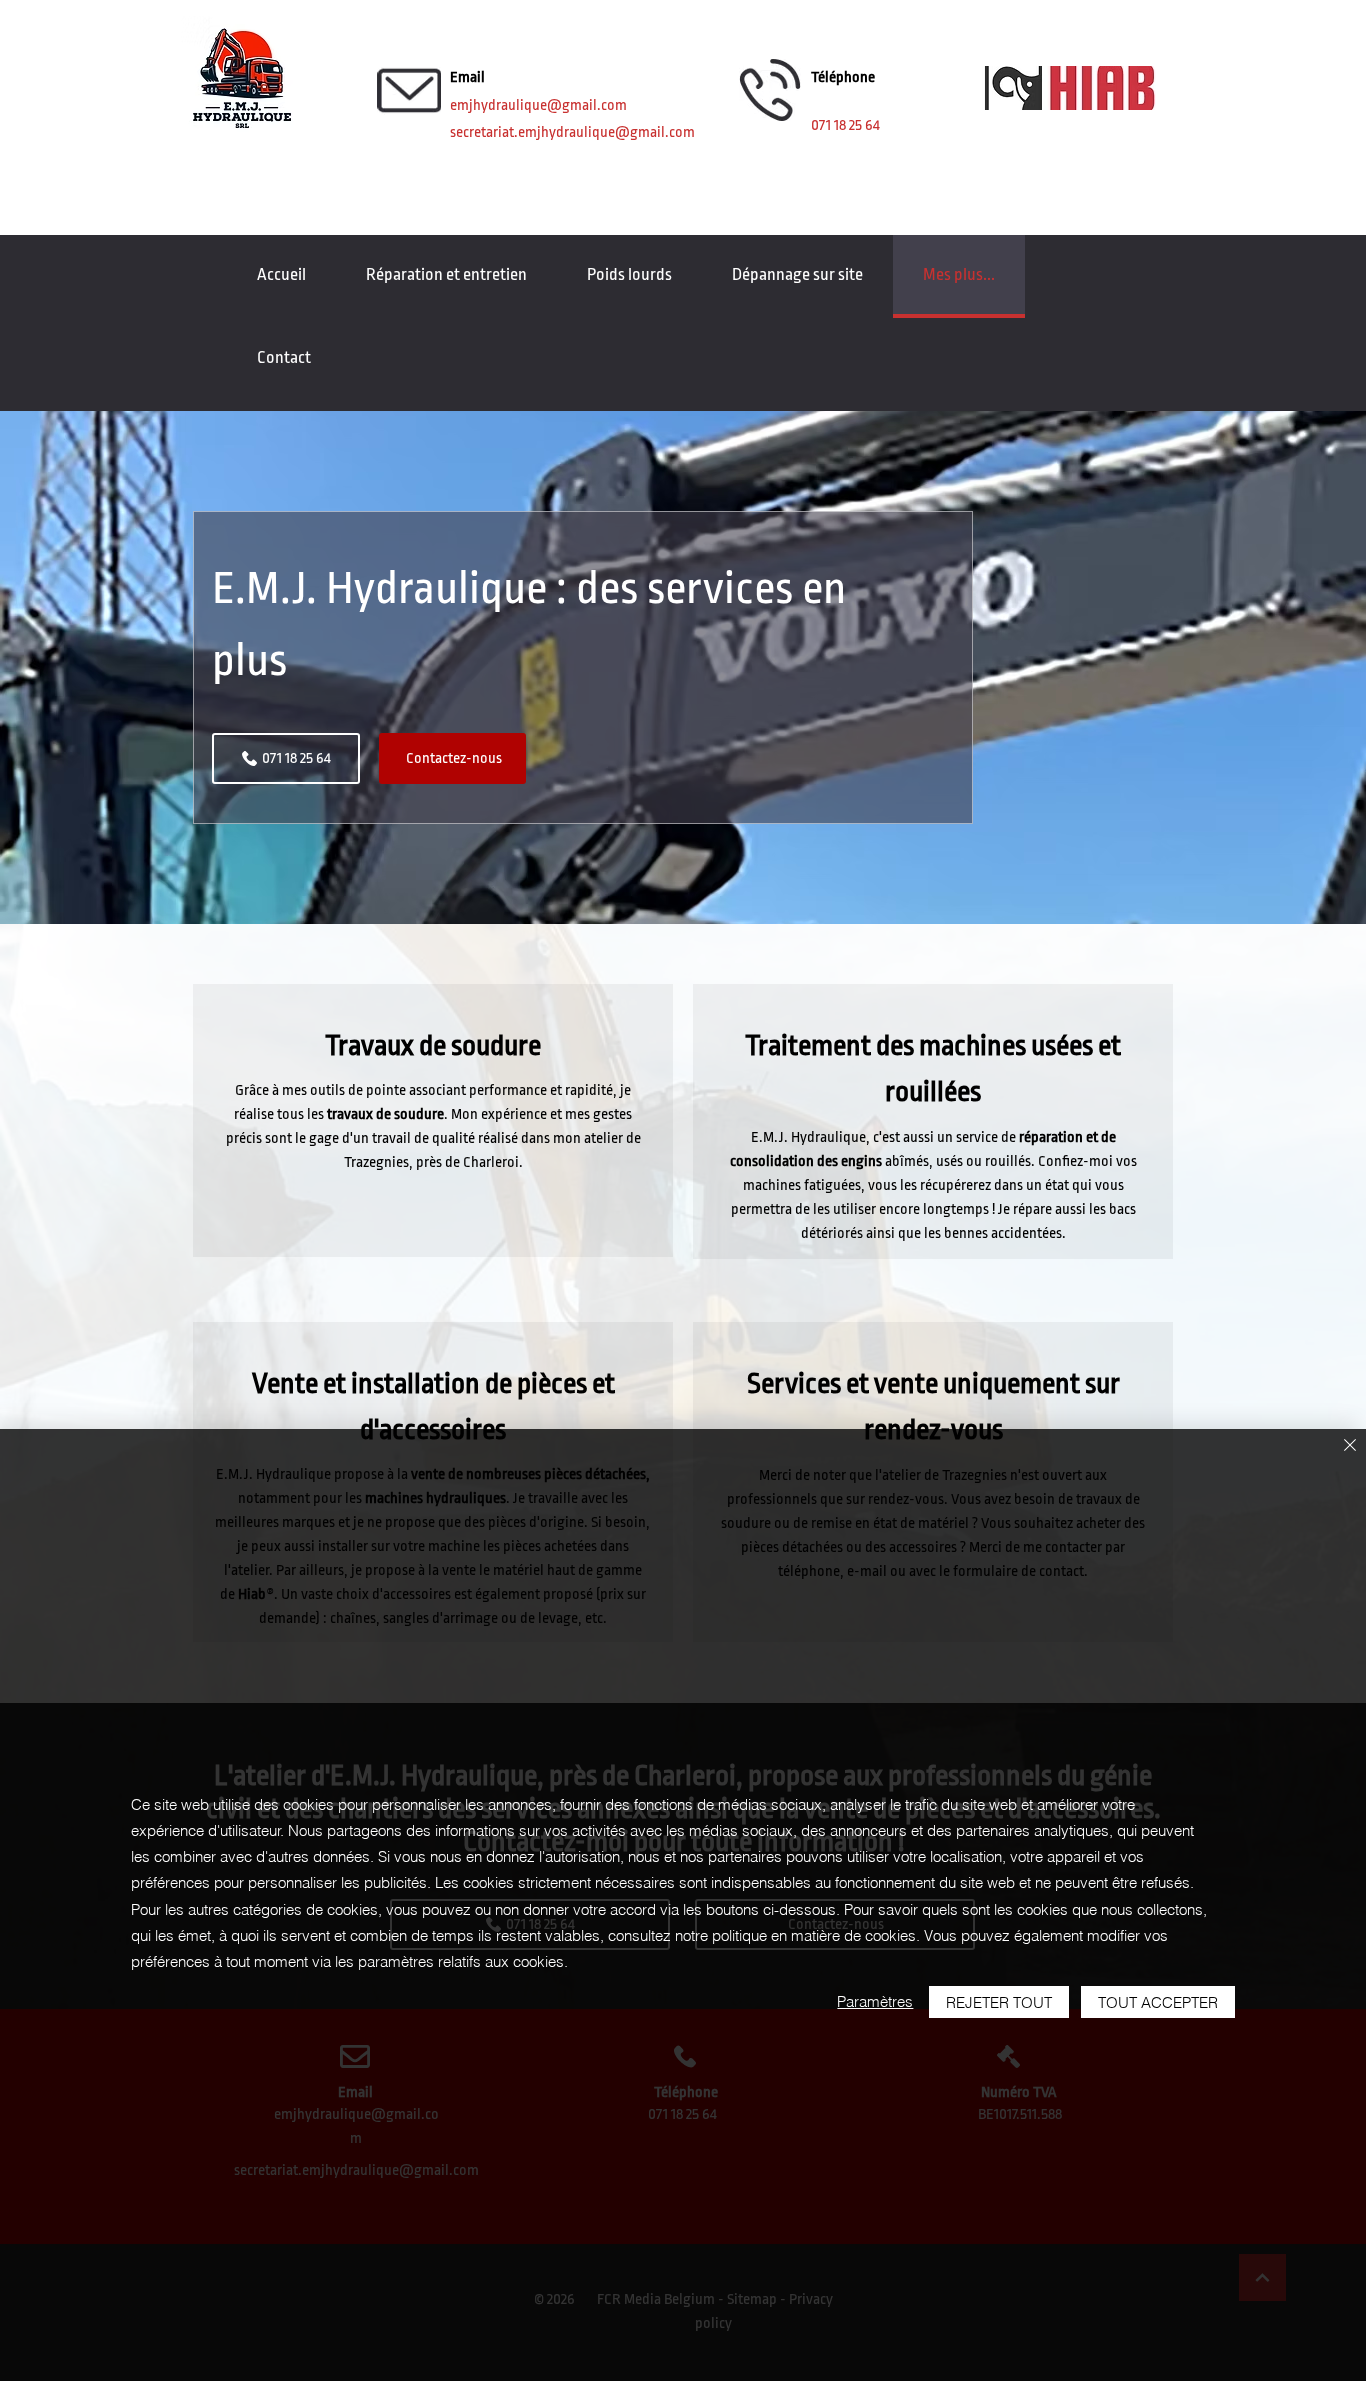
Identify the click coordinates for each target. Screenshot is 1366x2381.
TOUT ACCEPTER (1158, 2002)
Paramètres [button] (875, 2001)
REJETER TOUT (999, 2002)
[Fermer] (1350, 1446)
